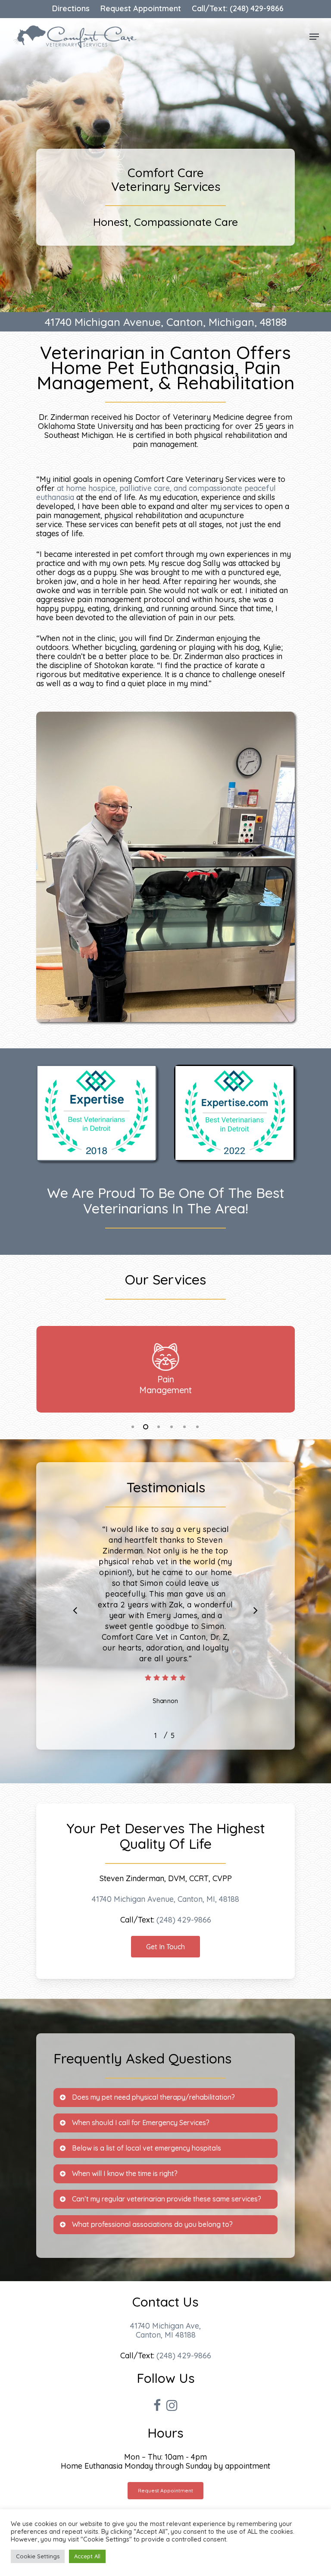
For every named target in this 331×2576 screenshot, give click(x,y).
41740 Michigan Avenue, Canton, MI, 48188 (165, 1899)
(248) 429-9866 (184, 1920)
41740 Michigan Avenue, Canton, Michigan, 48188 (166, 322)
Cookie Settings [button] (38, 2556)
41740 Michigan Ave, (165, 2326)
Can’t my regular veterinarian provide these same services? (167, 2199)
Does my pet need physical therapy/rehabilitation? (153, 2097)
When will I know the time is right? (125, 2173)
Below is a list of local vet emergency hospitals (147, 2148)
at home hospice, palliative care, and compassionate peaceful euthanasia (156, 493)
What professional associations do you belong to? (152, 2224)
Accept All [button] (87, 2556)
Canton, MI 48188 (166, 2335)
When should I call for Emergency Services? (141, 2123)
